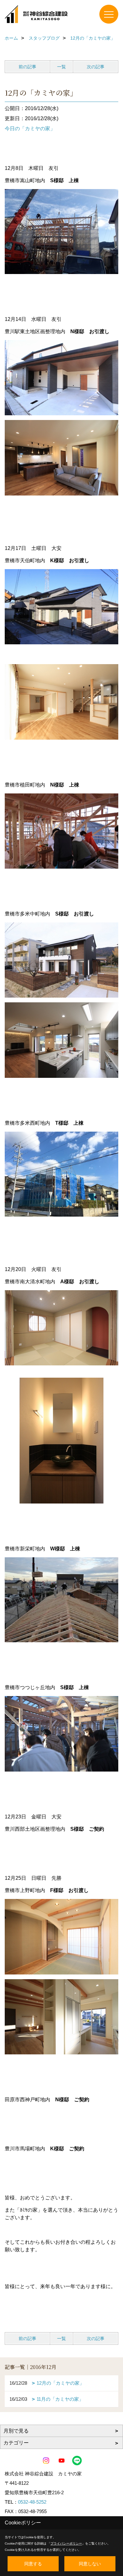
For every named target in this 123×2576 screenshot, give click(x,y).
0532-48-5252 (32, 2502)
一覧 (61, 67)
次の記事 (96, 67)
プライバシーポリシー (66, 2543)
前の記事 (27, 67)
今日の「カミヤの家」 (30, 129)
